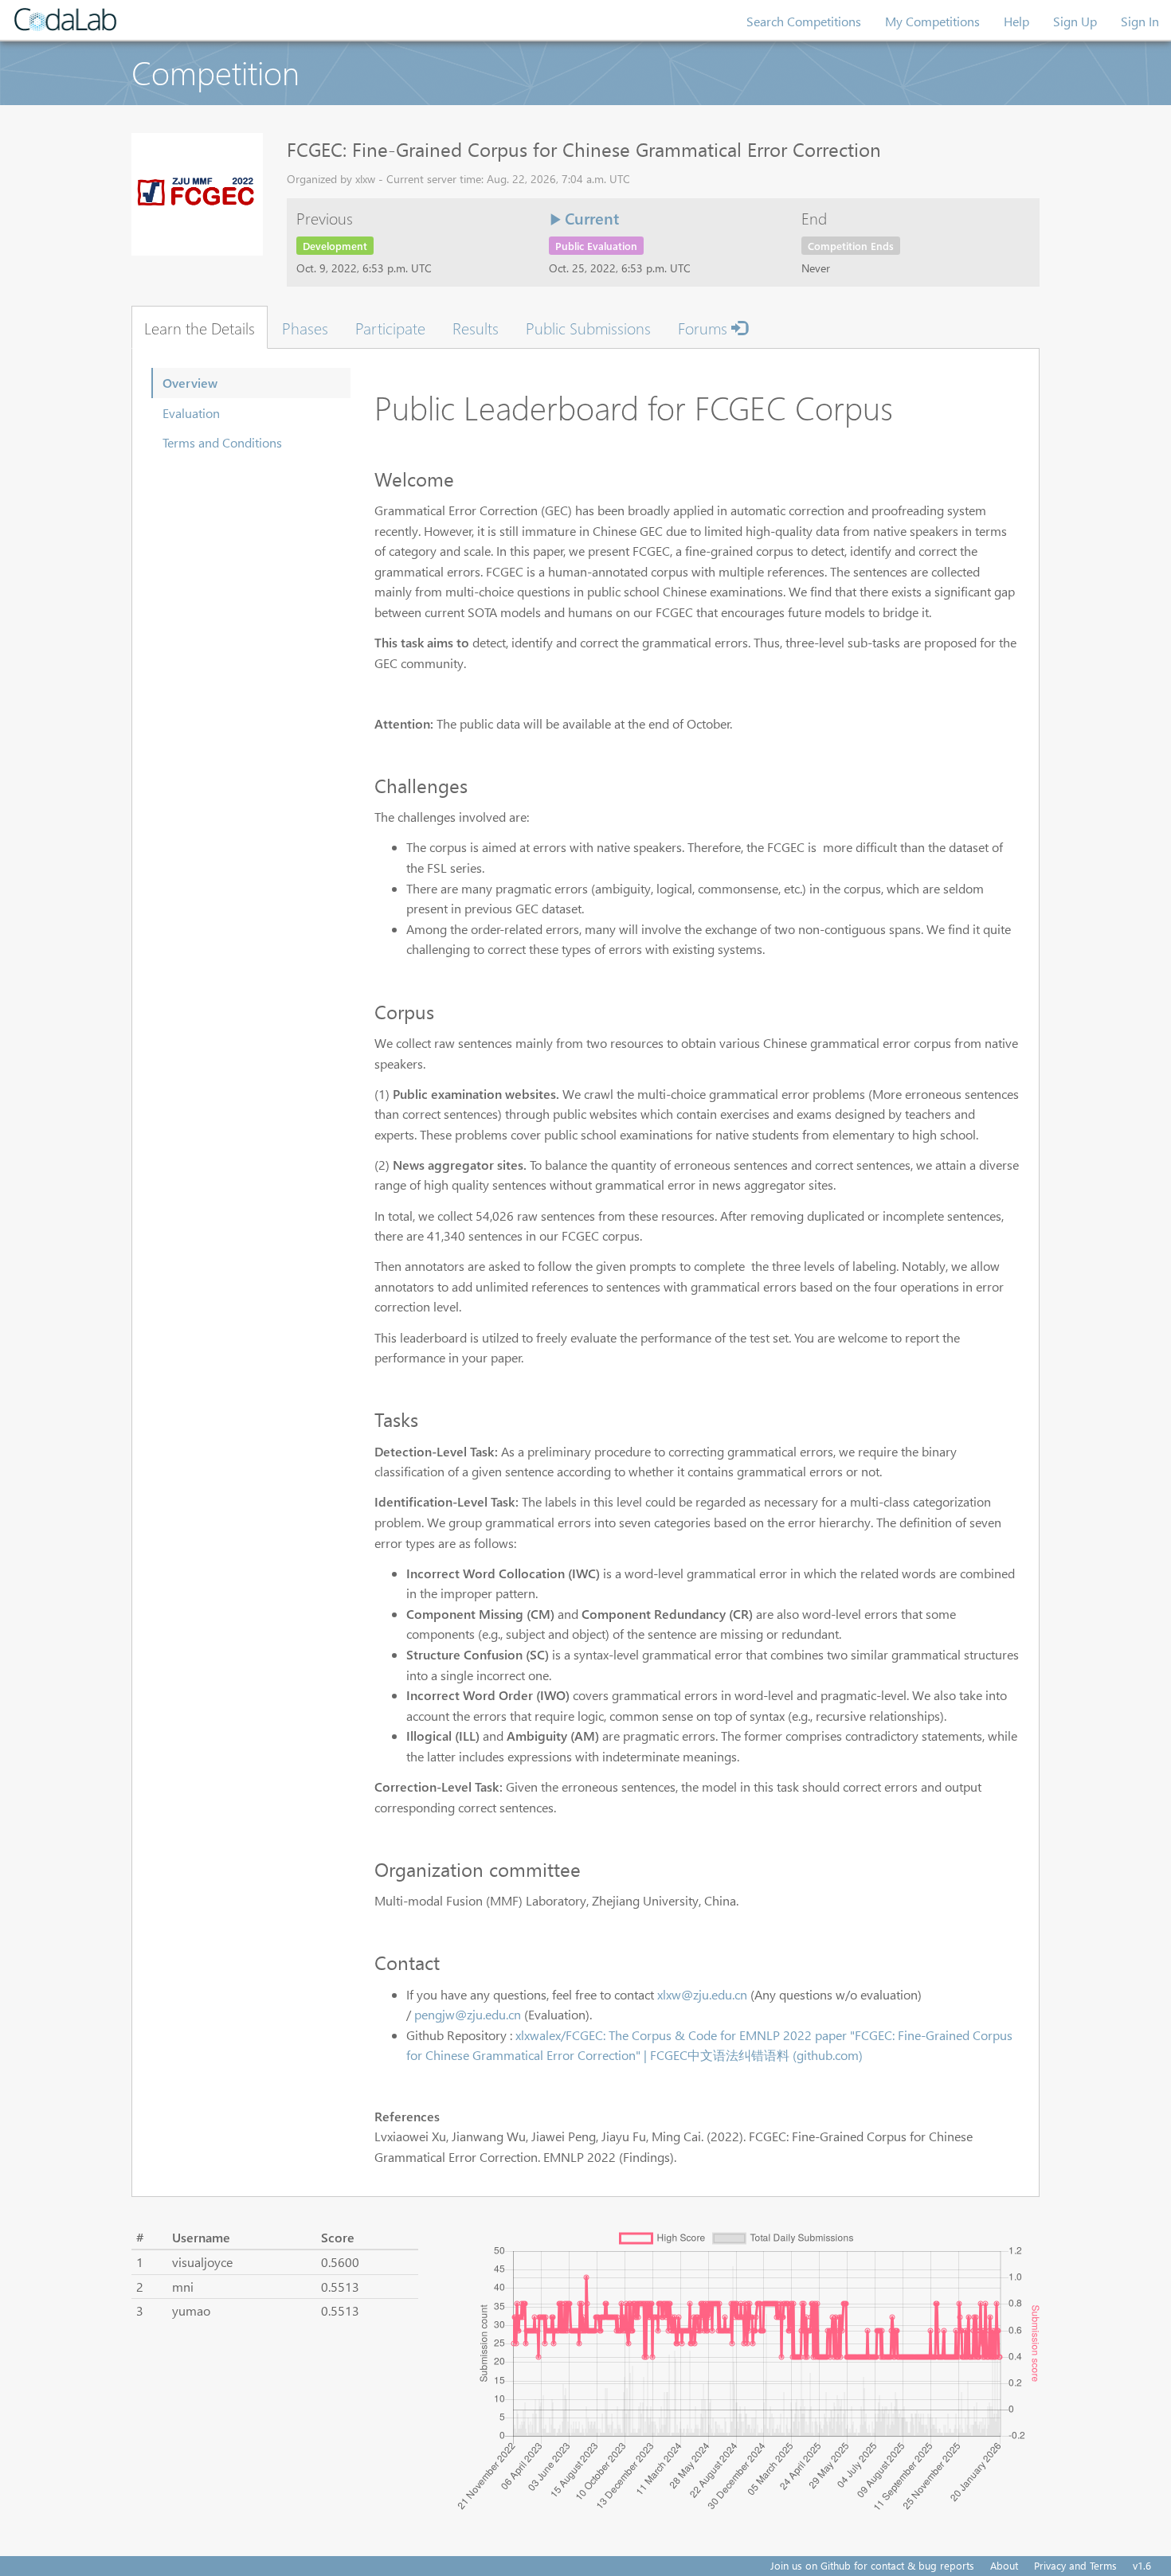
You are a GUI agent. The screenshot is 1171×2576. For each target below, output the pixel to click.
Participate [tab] (390, 327)
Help (1016, 21)
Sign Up (1075, 21)
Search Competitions (804, 21)
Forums (705, 327)
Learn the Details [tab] (200, 327)
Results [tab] (476, 327)
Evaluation (191, 413)
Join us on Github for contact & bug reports (872, 2565)
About (1004, 2565)
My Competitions (932, 21)
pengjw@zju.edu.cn (468, 2014)
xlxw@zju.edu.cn (702, 1994)
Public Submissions (588, 327)
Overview (190, 383)
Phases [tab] (305, 327)
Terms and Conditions (222, 442)
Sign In (1140, 21)
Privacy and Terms (1075, 2565)
